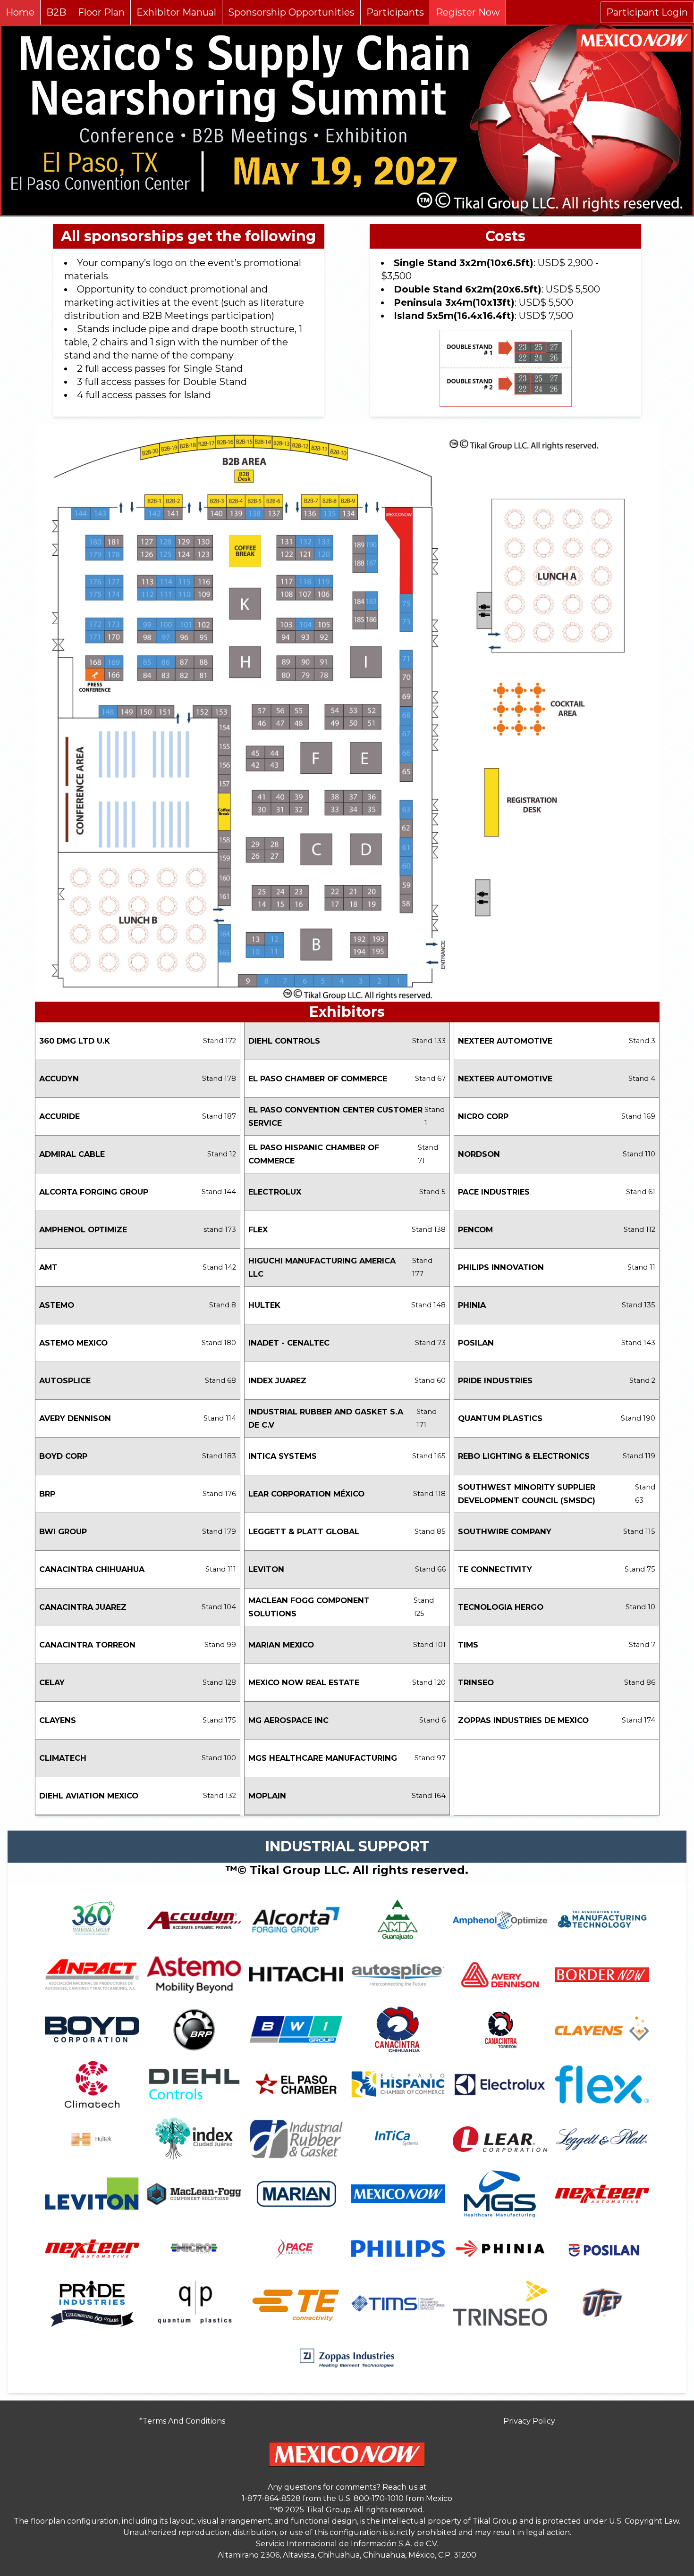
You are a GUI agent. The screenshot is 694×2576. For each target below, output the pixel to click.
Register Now (468, 12)
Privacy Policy (529, 2421)
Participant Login (647, 12)
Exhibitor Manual (176, 12)
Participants (395, 12)
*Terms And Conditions (182, 2421)
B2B (56, 12)
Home (20, 12)
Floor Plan (101, 12)
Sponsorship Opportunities (291, 12)
